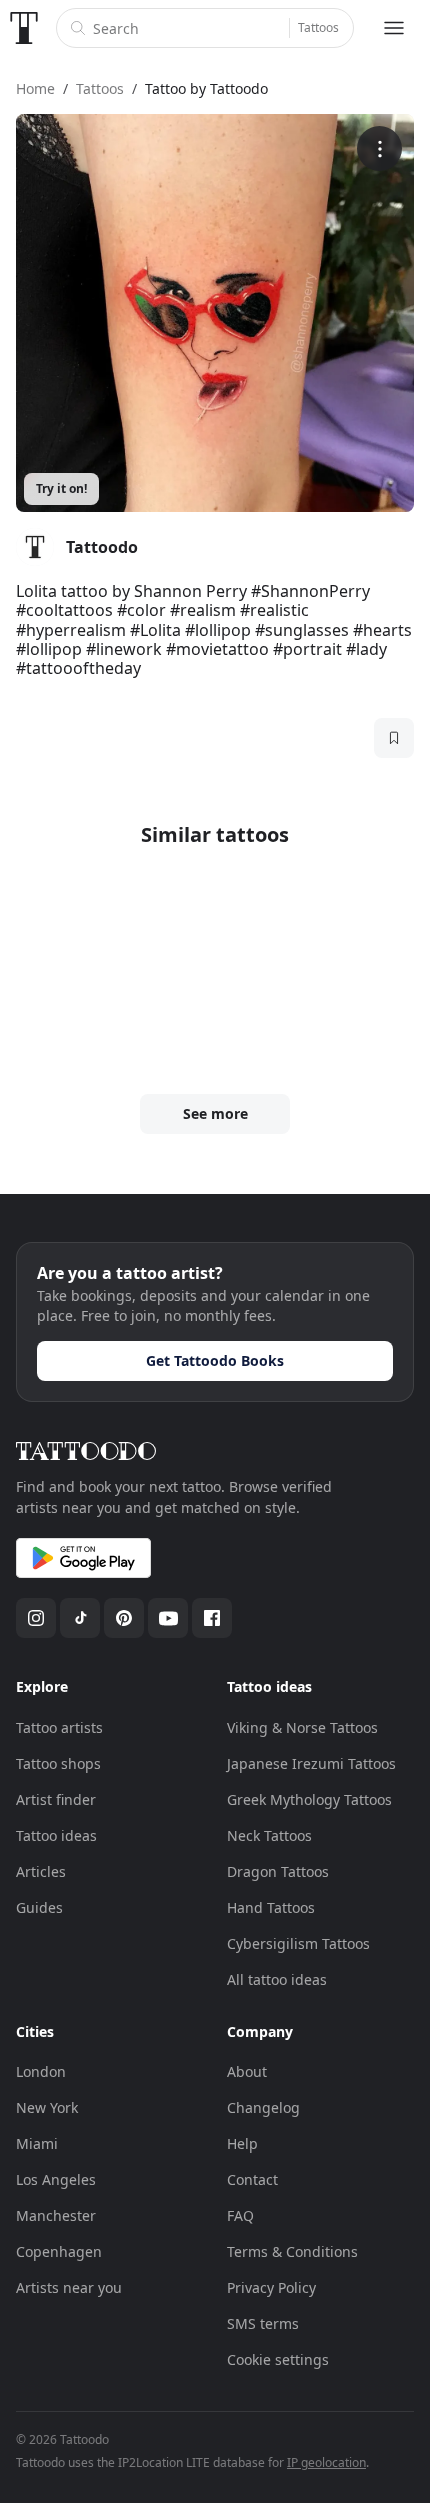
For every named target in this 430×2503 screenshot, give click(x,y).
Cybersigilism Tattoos (298, 1943)
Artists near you (69, 2287)
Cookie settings (278, 2359)
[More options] (379, 148)
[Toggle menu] (394, 28)
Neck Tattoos (269, 1835)
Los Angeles (56, 2179)
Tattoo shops (58, 1763)
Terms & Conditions (292, 2251)
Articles (41, 1871)
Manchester (56, 2215)
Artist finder (56, 1799)
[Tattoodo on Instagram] (36, 1618)
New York (47, 2107)
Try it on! (61, 488)
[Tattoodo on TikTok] (80, 1618)
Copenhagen (59, 2251)
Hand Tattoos (271, 1907)
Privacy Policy (271, 2287)
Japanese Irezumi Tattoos (311, 1763)
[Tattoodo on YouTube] (168, 1618)
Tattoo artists (59, 1727)
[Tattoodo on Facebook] (212, 1618)
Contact (252, 2179)
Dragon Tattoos (278, 1871)
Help (242, 2143)
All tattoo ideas (277, 1979)
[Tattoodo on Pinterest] (124, 1618)
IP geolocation (326, 2462)
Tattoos (318, 27)
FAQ (240, 2215)
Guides (39, 1907)
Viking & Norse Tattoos (302, 1727)
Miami (37, 2143)
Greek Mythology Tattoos (309, 1799)
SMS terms (263, 2323)
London (41, 2071)
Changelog (263, 2107)
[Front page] (24, 28)
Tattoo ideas (56, 1835)
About (247, 2071)
